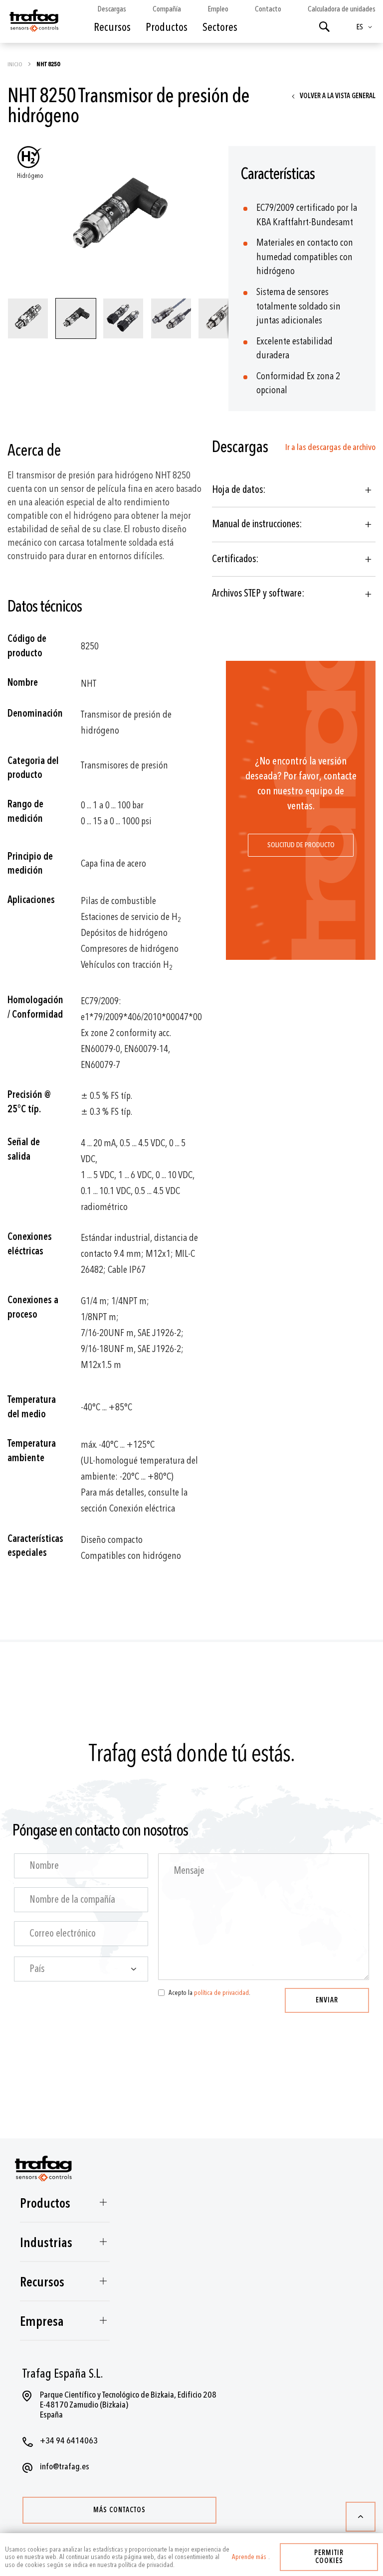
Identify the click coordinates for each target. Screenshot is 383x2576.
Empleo (218, 9)
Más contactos (119, 2510)
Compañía (167, 9)
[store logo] (33, 24)
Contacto (268, 9)
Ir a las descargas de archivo (330, 447)
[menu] (174, 35)
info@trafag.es (65, 2467)
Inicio (15, 64)
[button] (366, 27)
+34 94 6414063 (69, 2441)
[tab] (294, 490)
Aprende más (249, 2557)
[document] (191, 2555)
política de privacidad (221, 1993)
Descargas (112, 9)
